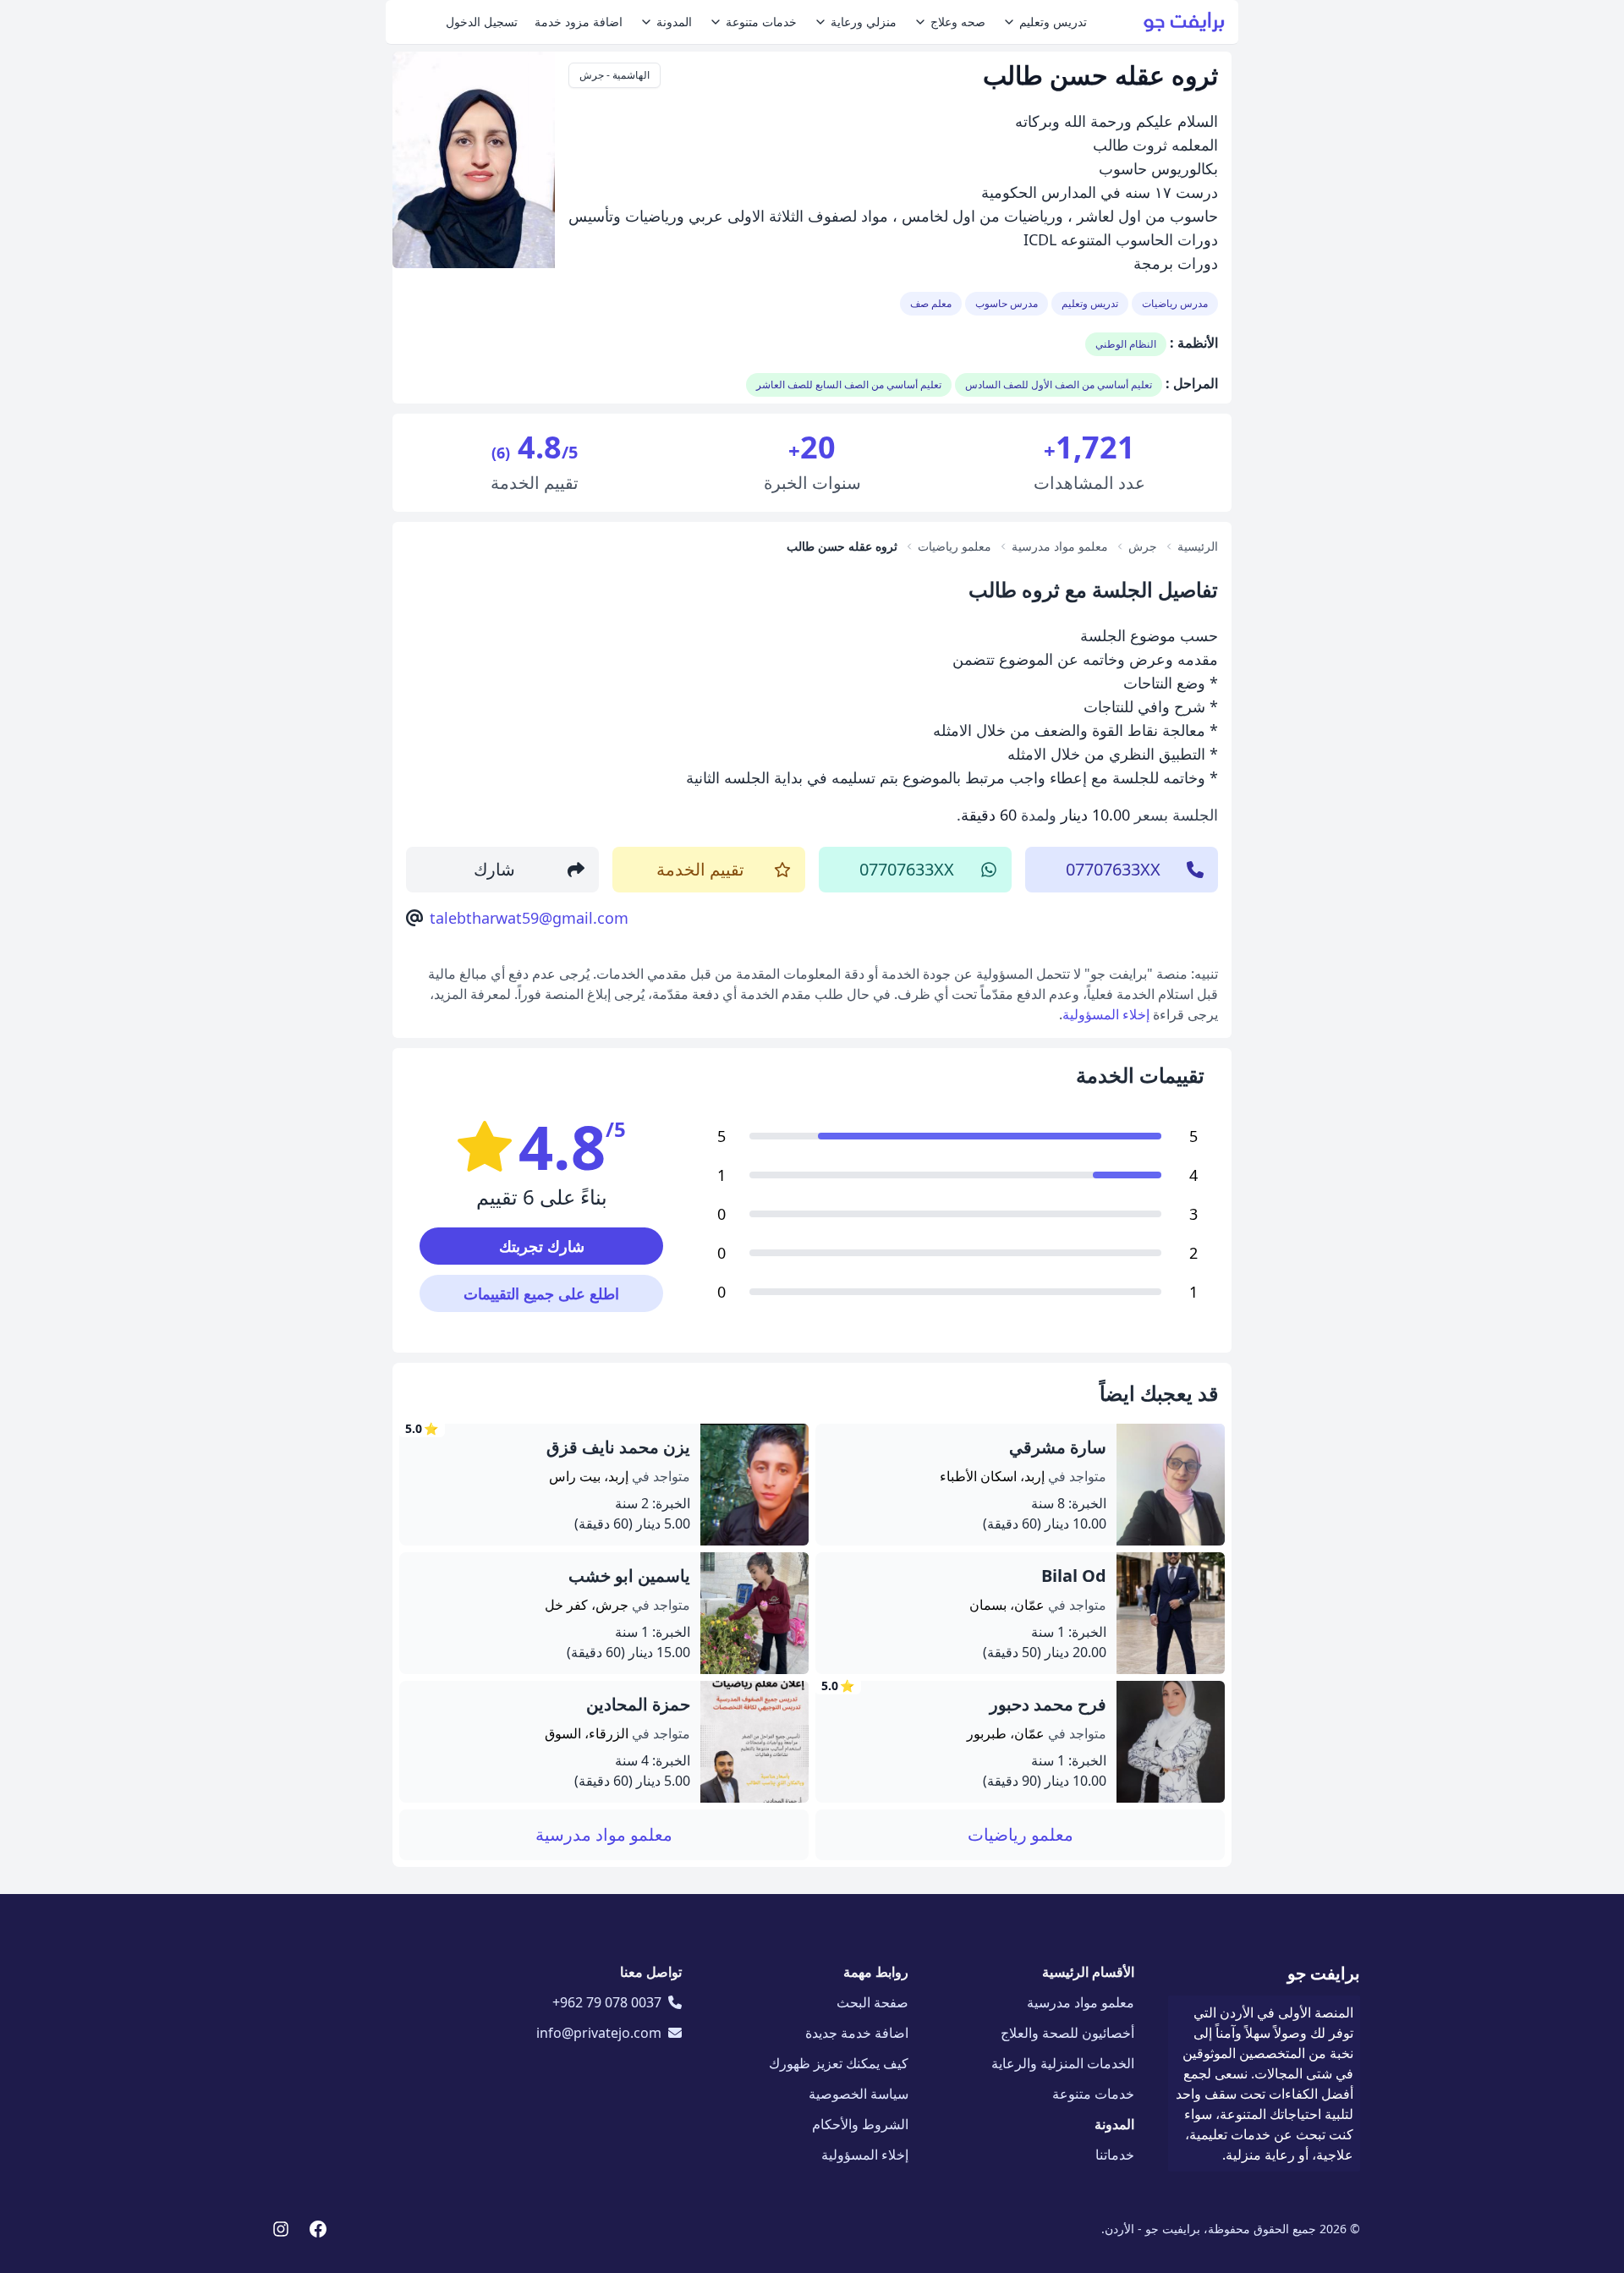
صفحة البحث (872, 2002)
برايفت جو (1324, 1973)
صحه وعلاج (958, 22)
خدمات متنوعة (761, 22)
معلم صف (931, 303)
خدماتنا (1115, 2155)
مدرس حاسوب (1007, 303)
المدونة (674, 22)
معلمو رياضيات (1020, 1834)
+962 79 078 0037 (607, 2002)
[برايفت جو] (1184, 22)
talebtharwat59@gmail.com (529, 918)
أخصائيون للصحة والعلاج (1067, 2033)
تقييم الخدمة (700, 869)
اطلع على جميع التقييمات (541, 1293)
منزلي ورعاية (864, 22)
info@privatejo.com (599, 2033)
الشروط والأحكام (860, 2124)
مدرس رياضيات (1175, 303)
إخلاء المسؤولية (1106, 1014)
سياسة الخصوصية (859, 2094)
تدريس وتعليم (1053, 22)
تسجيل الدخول (482, 22)
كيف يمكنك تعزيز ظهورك (839, 2063)
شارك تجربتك (542, 1246)
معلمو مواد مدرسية (604, 1834)
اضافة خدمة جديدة (857, 2033)
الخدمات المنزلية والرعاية (1063, 2063)
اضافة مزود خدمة (579, 22)
